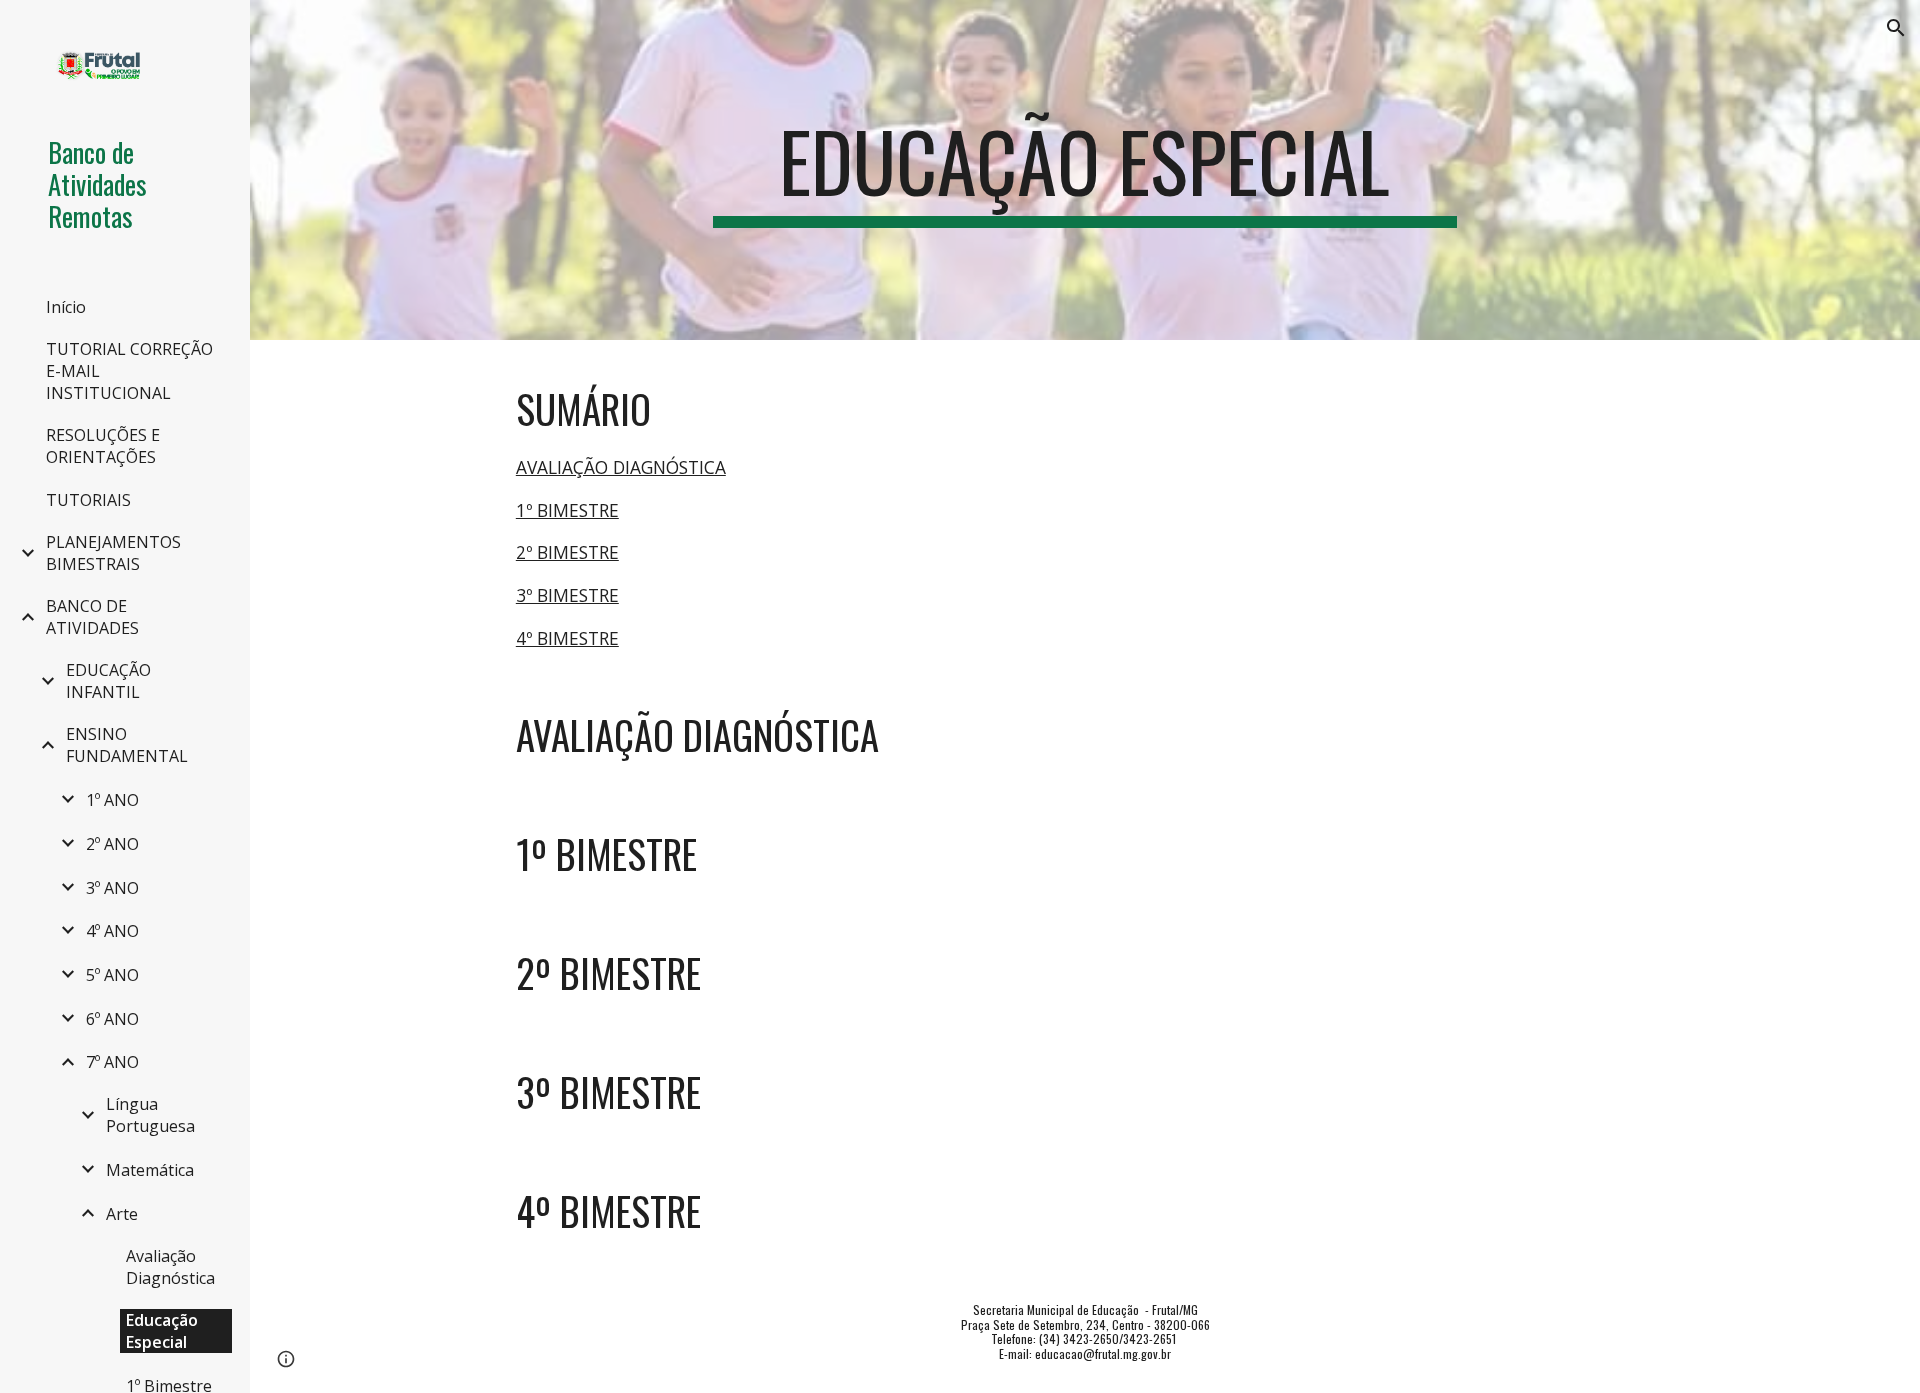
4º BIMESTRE (567, 638)
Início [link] (66, 307)
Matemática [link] (150, 1170)
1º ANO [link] (112, 800)
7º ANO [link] (112, 1062)
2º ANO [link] (112, 844)
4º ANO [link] (112, 931)
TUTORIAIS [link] (88, 500)
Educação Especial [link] (162, 1331)
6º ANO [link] (112, 1019)
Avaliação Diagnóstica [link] (170, 1267)
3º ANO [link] (112, 888)
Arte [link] (122, 1214)
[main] (1085, 170)
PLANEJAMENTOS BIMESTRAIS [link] (113, 553)
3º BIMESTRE (567, 595)
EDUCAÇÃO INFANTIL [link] (108, 681)
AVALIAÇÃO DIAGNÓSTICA (621, 467)
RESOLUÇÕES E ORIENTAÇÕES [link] (103, 446)
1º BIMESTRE (567, 510)
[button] (1896, 28)
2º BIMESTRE (567, 552)
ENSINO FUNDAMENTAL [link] (127, 745)
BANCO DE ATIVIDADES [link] (92, 617)
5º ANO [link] (112, 975)
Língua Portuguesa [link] (150, 1115)
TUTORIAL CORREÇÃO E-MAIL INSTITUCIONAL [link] (129, 371)
